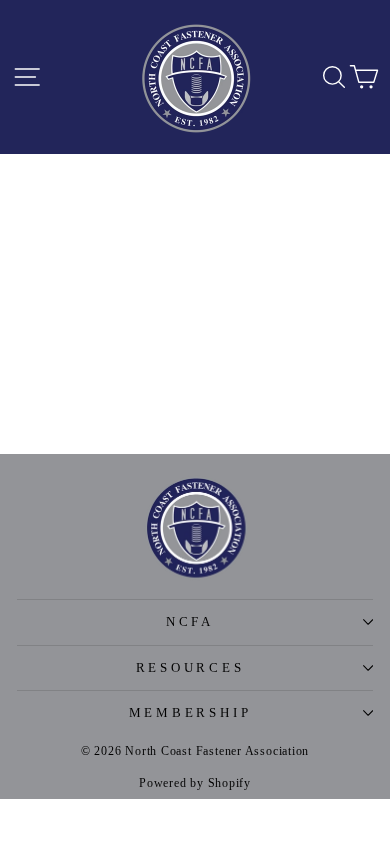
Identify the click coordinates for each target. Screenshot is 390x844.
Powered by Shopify (195, 783)
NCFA (190, 622)
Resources (190, 668)
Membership (190, 713)
